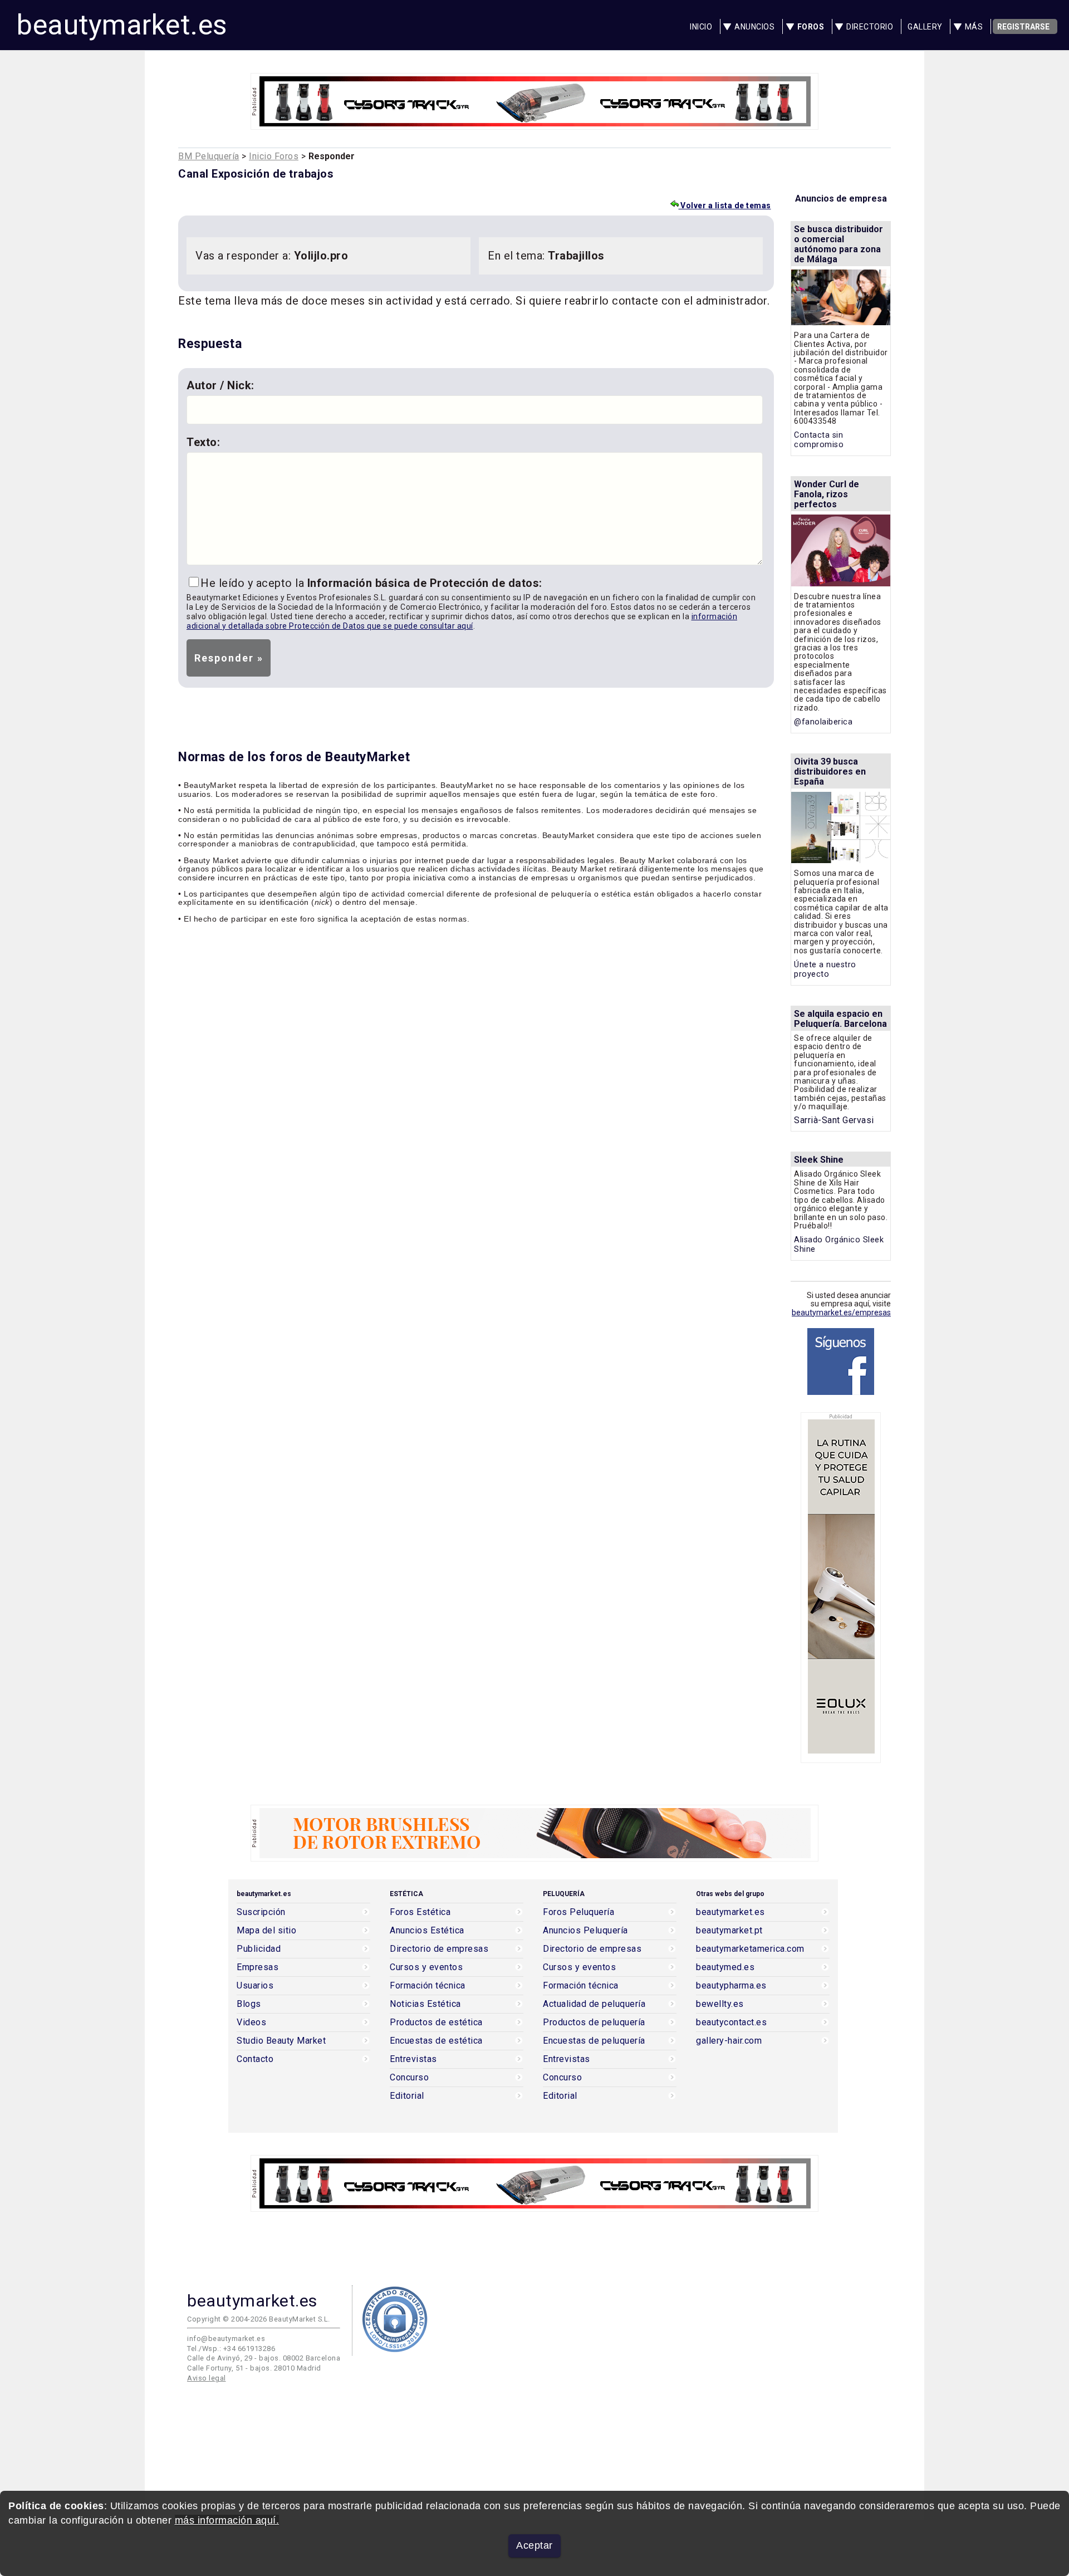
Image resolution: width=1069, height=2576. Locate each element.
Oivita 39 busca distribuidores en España (830, 772)
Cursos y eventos (426, 1967)
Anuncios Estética (427, 1931)
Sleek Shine (819, 1160)
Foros (811, 27)
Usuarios (255, 1986)
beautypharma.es (731, 1986)
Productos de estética (436, 2022)
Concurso (409, 2078)
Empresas (258, 1967)
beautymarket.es (122, 25)
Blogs (249, 2004)
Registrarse (1023, 27)
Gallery (925, 27)
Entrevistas (413, 2059)
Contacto (255, 2059)
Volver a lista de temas (725, 205)
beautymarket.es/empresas (841, 1313)
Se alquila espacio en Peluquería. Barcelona (840, 1019)
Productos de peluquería (594, 2022)
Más (974, 27)
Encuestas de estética (436, 2041)
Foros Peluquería (578, 1912)
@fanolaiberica (823, 722)
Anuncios (754, 27)
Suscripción (261, 1912)
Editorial (407, 2096)
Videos (251, 2022)
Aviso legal (207, 2378)
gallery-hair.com (729, 2041)
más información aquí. (227, 2520)
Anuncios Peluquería (585, 1931)
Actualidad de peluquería (594, 2004)
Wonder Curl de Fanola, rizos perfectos (827, 494)
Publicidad (259, 1949)
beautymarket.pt (729, 1931)
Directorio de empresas (439, 1949)
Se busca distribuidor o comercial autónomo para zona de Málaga (838, 244)
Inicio (701, 27)
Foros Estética (420, 1912)
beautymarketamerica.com (750, 1949)
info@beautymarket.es (226, 2339)
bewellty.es (720, 2004)
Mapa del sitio (266, 1931)
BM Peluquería (209, 156)
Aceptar (534, 2545)
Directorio (870, 27)
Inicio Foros (274, 156)
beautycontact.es (731, 2022)
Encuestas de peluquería (594, 2041)
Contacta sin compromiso (819, 440)
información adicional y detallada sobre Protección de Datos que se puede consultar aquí (462, 621)
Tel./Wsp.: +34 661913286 (231, 2349)
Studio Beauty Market (281, 2041)
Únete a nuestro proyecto (825, 969)
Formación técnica (428, 1986)
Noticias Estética (425, 2004)
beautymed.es (725, 1967)
